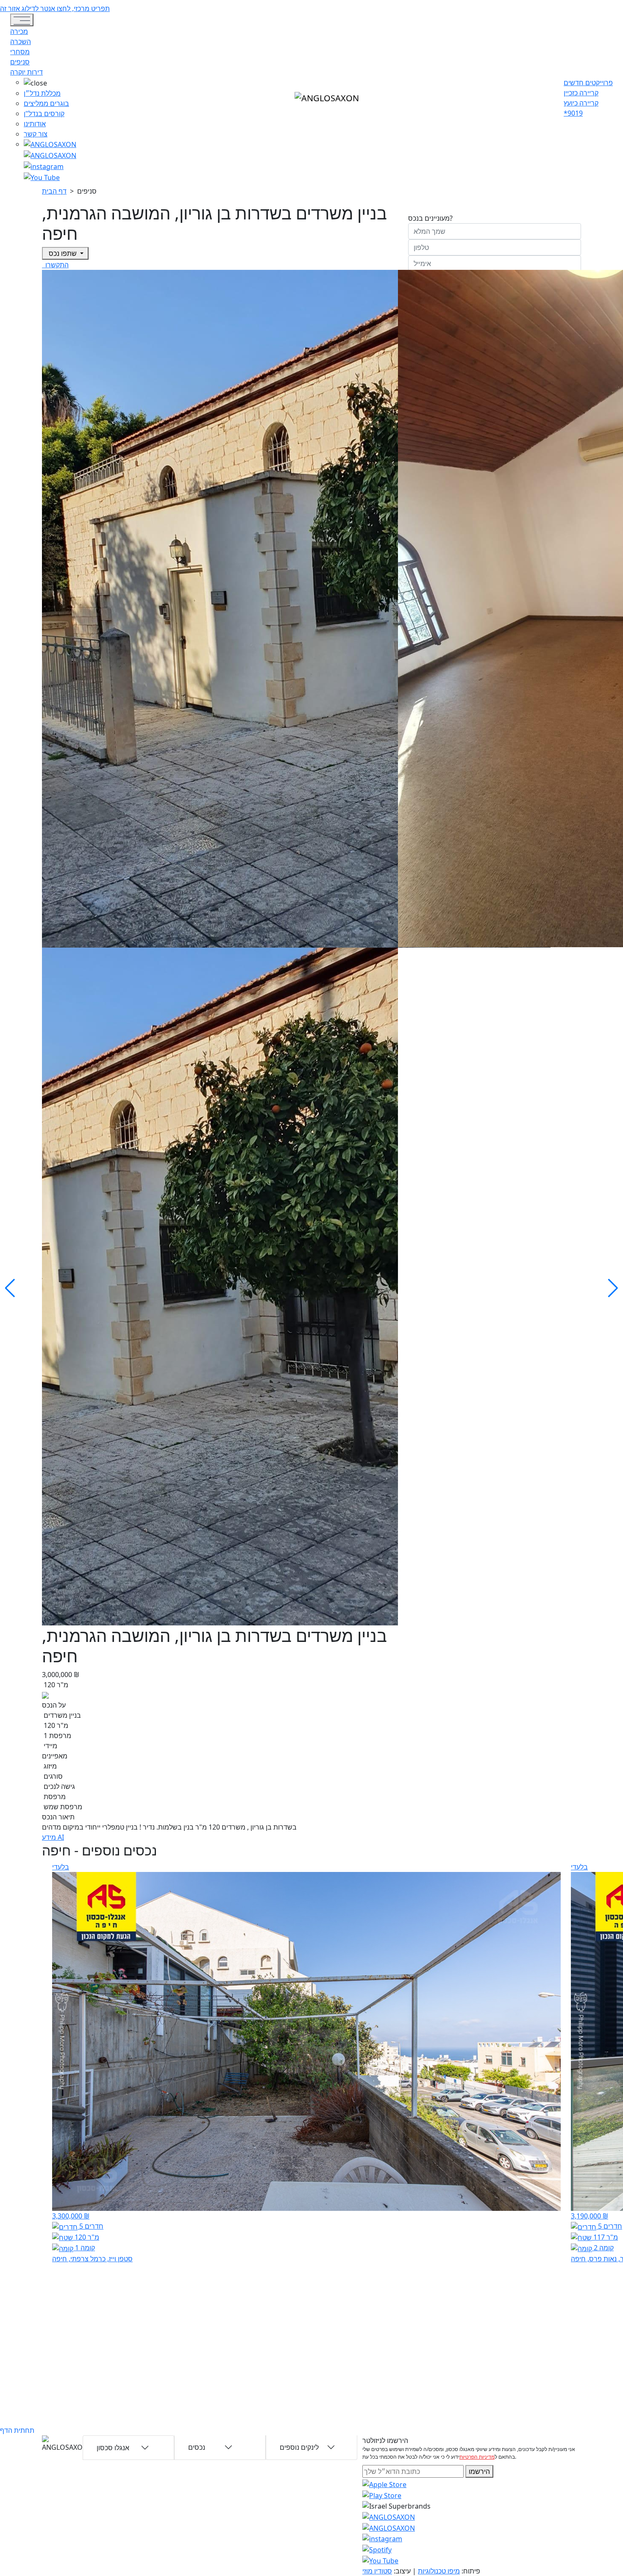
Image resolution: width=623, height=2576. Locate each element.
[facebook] (44, 166)
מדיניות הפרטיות (477, 2457)
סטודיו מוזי (377, 2571)
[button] (50, 83)
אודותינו (35, 124)
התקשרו (56, 265)
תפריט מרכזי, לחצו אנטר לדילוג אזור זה (55, 8)
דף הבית (54, 191)
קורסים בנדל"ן (44, 114)
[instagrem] (50, 144)
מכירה (19, 31)
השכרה (21, 42)
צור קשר (36, 134)
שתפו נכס (63, 253)
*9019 (573, 113)
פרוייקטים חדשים (588, 83)
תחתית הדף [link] (17, 2430)
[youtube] (50, 155)
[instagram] (389, 2516)
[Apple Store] (384, 2484)
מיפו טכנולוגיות (439, 2571)
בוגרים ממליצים (46, 103)
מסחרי (20, 52)
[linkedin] (42, 177)
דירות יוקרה (26, 72)
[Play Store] (382, 2495)
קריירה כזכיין (581, 93)
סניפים (20, 62)
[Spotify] (377, 2549)
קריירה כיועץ (581, 103)
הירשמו (479, 2471)
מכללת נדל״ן (42, 93)
